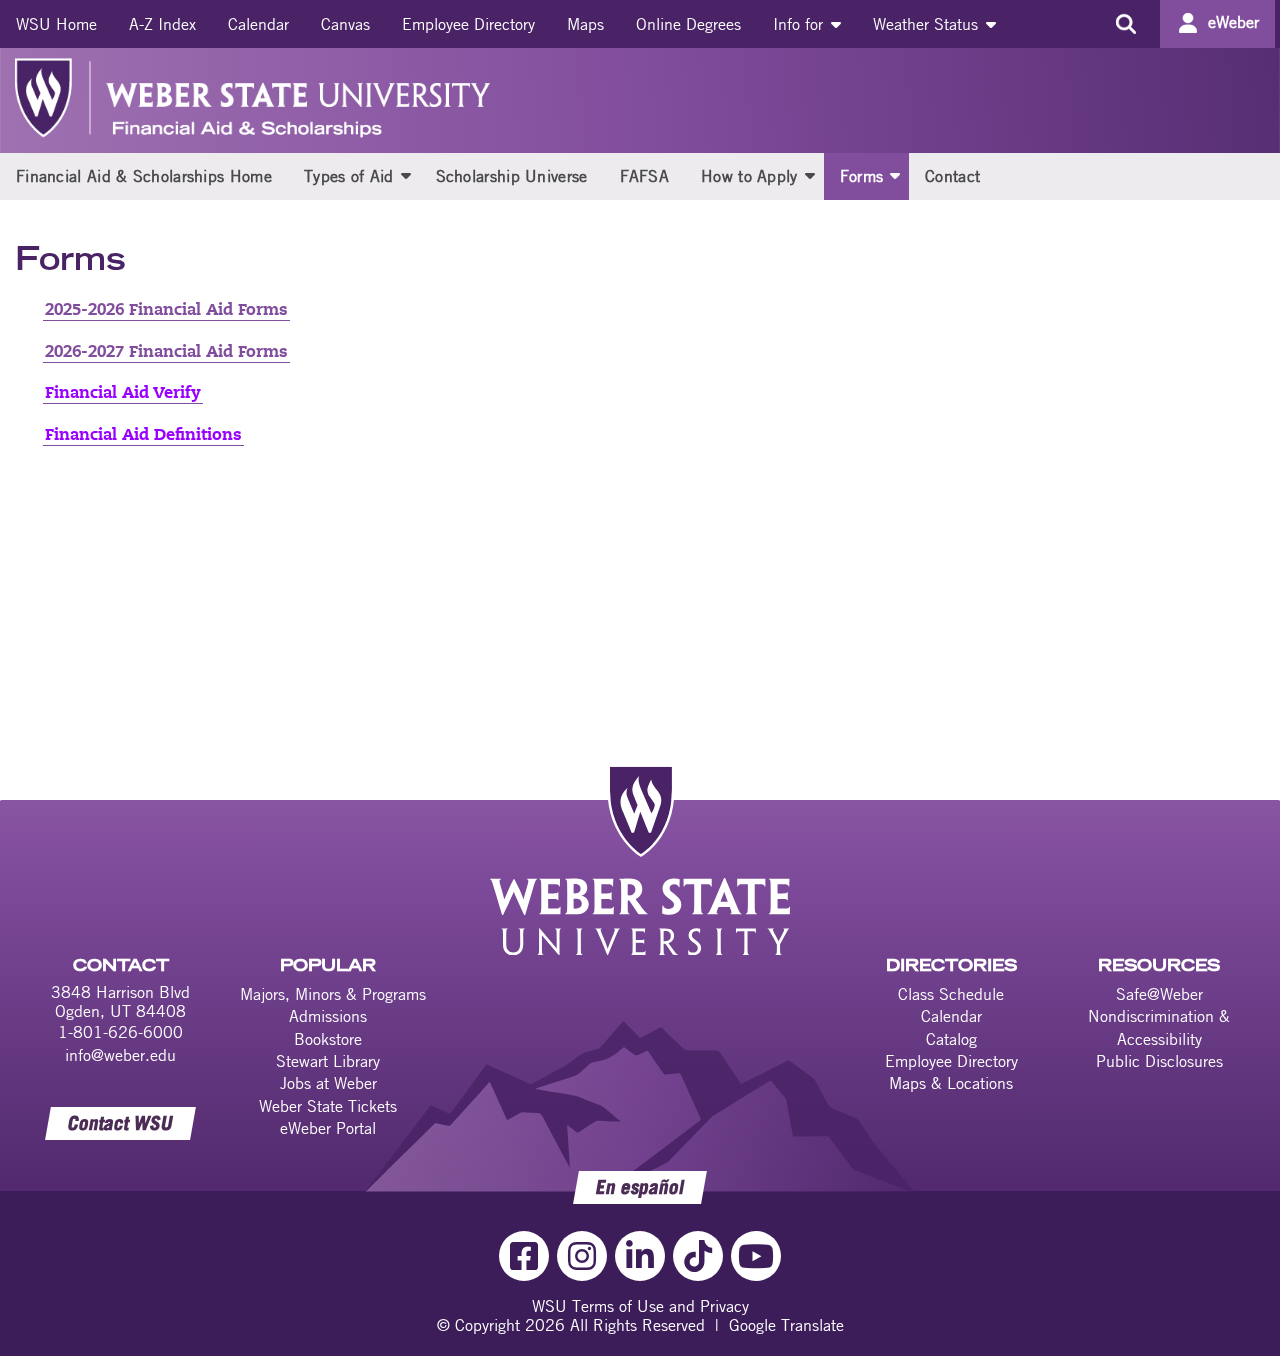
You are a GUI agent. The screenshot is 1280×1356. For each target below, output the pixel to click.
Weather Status (928, 24)
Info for (800, 24)
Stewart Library (328, 1061)
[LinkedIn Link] (640, 1256)
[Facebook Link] (524, 1256)
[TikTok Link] (698, 1256)
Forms (862, 176)
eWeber (1233, 22)
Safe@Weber (1159, 994)
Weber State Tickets (328, 1106)
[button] (406, 175)
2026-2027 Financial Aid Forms (166, 353)
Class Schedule (951, 994)
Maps (585, 24)
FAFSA (645, 176)
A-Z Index (162, 24)
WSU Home (56, 24)
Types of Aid (349, 176)
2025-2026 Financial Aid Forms (166, 311)
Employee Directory (468, 24)
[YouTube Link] (756, 1256)
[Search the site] (1125, 24)
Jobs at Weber (328, 1083)
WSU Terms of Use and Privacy (640, 1306)
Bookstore (328, 1039)
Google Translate (786, 1325)
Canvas (345, 24)
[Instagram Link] (582, 1256)
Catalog (951, 1039)
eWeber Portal (328, 1128)
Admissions (328, 1016)
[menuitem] (56, 24)
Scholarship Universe (512, 176)
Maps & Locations (951, 1083)
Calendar (258, 24)
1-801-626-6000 (120, 1032)
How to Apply (749, 176)
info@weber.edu (120, 1055)
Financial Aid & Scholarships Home (144, 176)
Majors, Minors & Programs (333, 994)
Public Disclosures (1159, 1061)
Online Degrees (688, 24)
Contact (952, 176)
